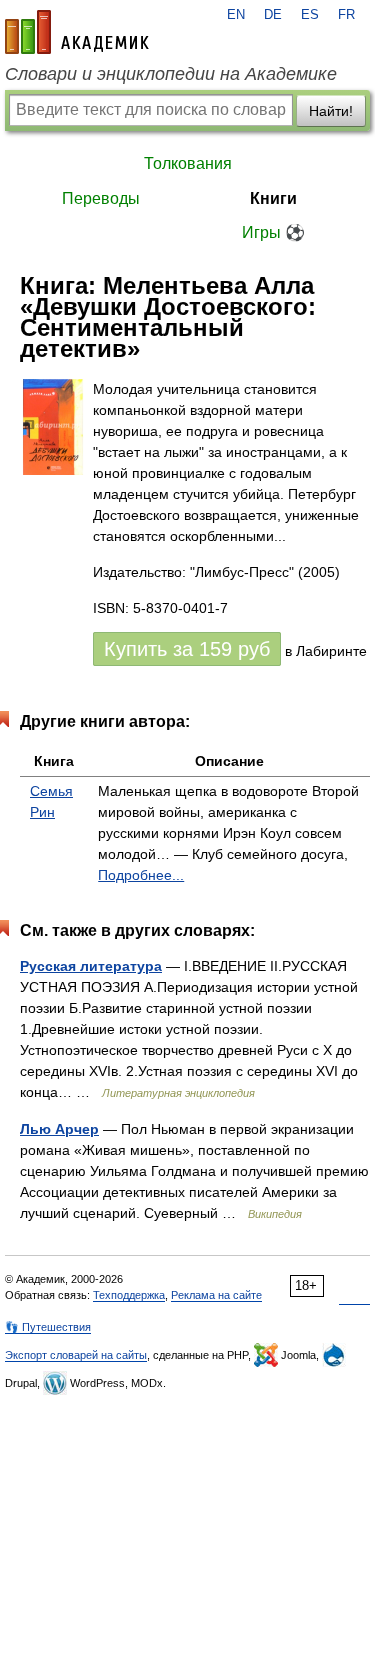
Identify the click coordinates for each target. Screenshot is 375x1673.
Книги (273, 198)
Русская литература (91, 966)
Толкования (188, 163)
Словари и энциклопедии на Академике (171, 74)
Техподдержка (129, 1295)
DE (273, 15)
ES (310, 15)
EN (236, 15)
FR (346, 15)
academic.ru (77, 32)
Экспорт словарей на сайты (76, 1355)
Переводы (101, 198)
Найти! (331, 111)
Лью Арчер (59, 1129)
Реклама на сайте (216, 1295)
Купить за (187, 649)
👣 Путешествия (48, 1327)
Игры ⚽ (273, 232)
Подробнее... (141, 875)
